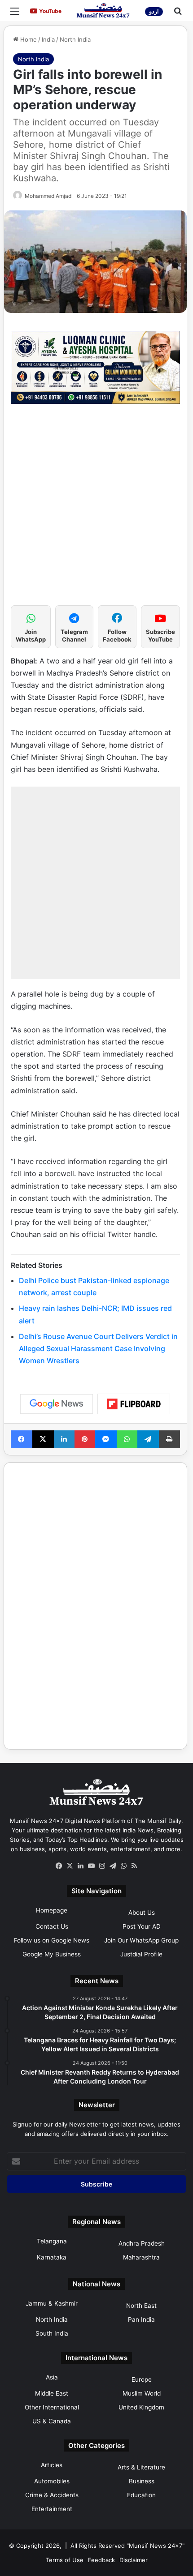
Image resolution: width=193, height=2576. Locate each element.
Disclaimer (134, 2560)
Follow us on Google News (52, 1940)
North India (75, 39)
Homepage (52, 1910)
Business (142, 2481)
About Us (142, 1913)
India (48, 39)
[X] (70, 1866)
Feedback (101, 2560)
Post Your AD (142, 1926)
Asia (52, 2377)
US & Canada (52, 2421)
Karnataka (52, 2257)
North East (141, 2306)
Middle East (52, 2393)
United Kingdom (141, 2407)
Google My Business (52, 1954)
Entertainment (52, 2509)
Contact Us (52, 1926)
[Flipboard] (134, 1404)
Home (28, 39)
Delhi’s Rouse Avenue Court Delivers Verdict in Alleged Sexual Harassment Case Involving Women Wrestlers (98, 1348)
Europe (142, 2379)
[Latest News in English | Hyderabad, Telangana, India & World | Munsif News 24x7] (103, 11)
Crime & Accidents (52, 2495)
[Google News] (57, 1404)
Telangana (52, 2241)
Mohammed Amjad (48, 196)
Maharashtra (141, 2257)
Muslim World (142, 2393)
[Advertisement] (96, 509)
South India (52, 2333)
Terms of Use (65, 2560)
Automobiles (52, 2481)
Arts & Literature (141, 2467)
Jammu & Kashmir (52, 2303)
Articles (52, 2465)
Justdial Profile (141, 1954)
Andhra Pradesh (142, 2243)
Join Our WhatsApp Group (141, 1940)
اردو (154, 11)
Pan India (141, 2319)
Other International (52, 2407)
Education (141, 2495)
